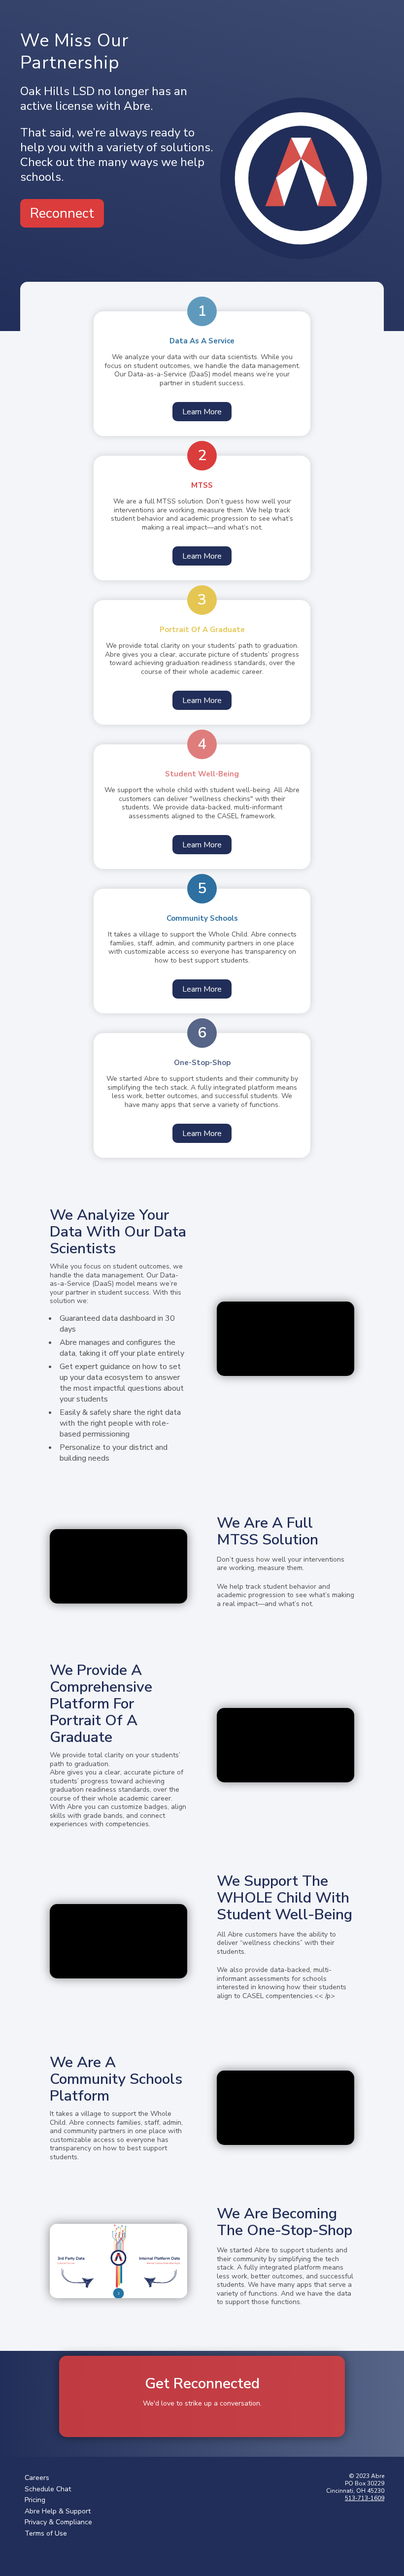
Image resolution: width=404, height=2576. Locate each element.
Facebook (46, 2552)
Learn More (202, 412)
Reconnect (62, 213)
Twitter (27, 2552)
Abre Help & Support (58, 2511)
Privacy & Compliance (58, 2522)
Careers (37, 2478)
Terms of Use (46, 2533)
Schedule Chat (48, 2489)
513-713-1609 (365, 2498)
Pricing (35, 2500)
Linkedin (66, 2552)
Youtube (85, 2552)
